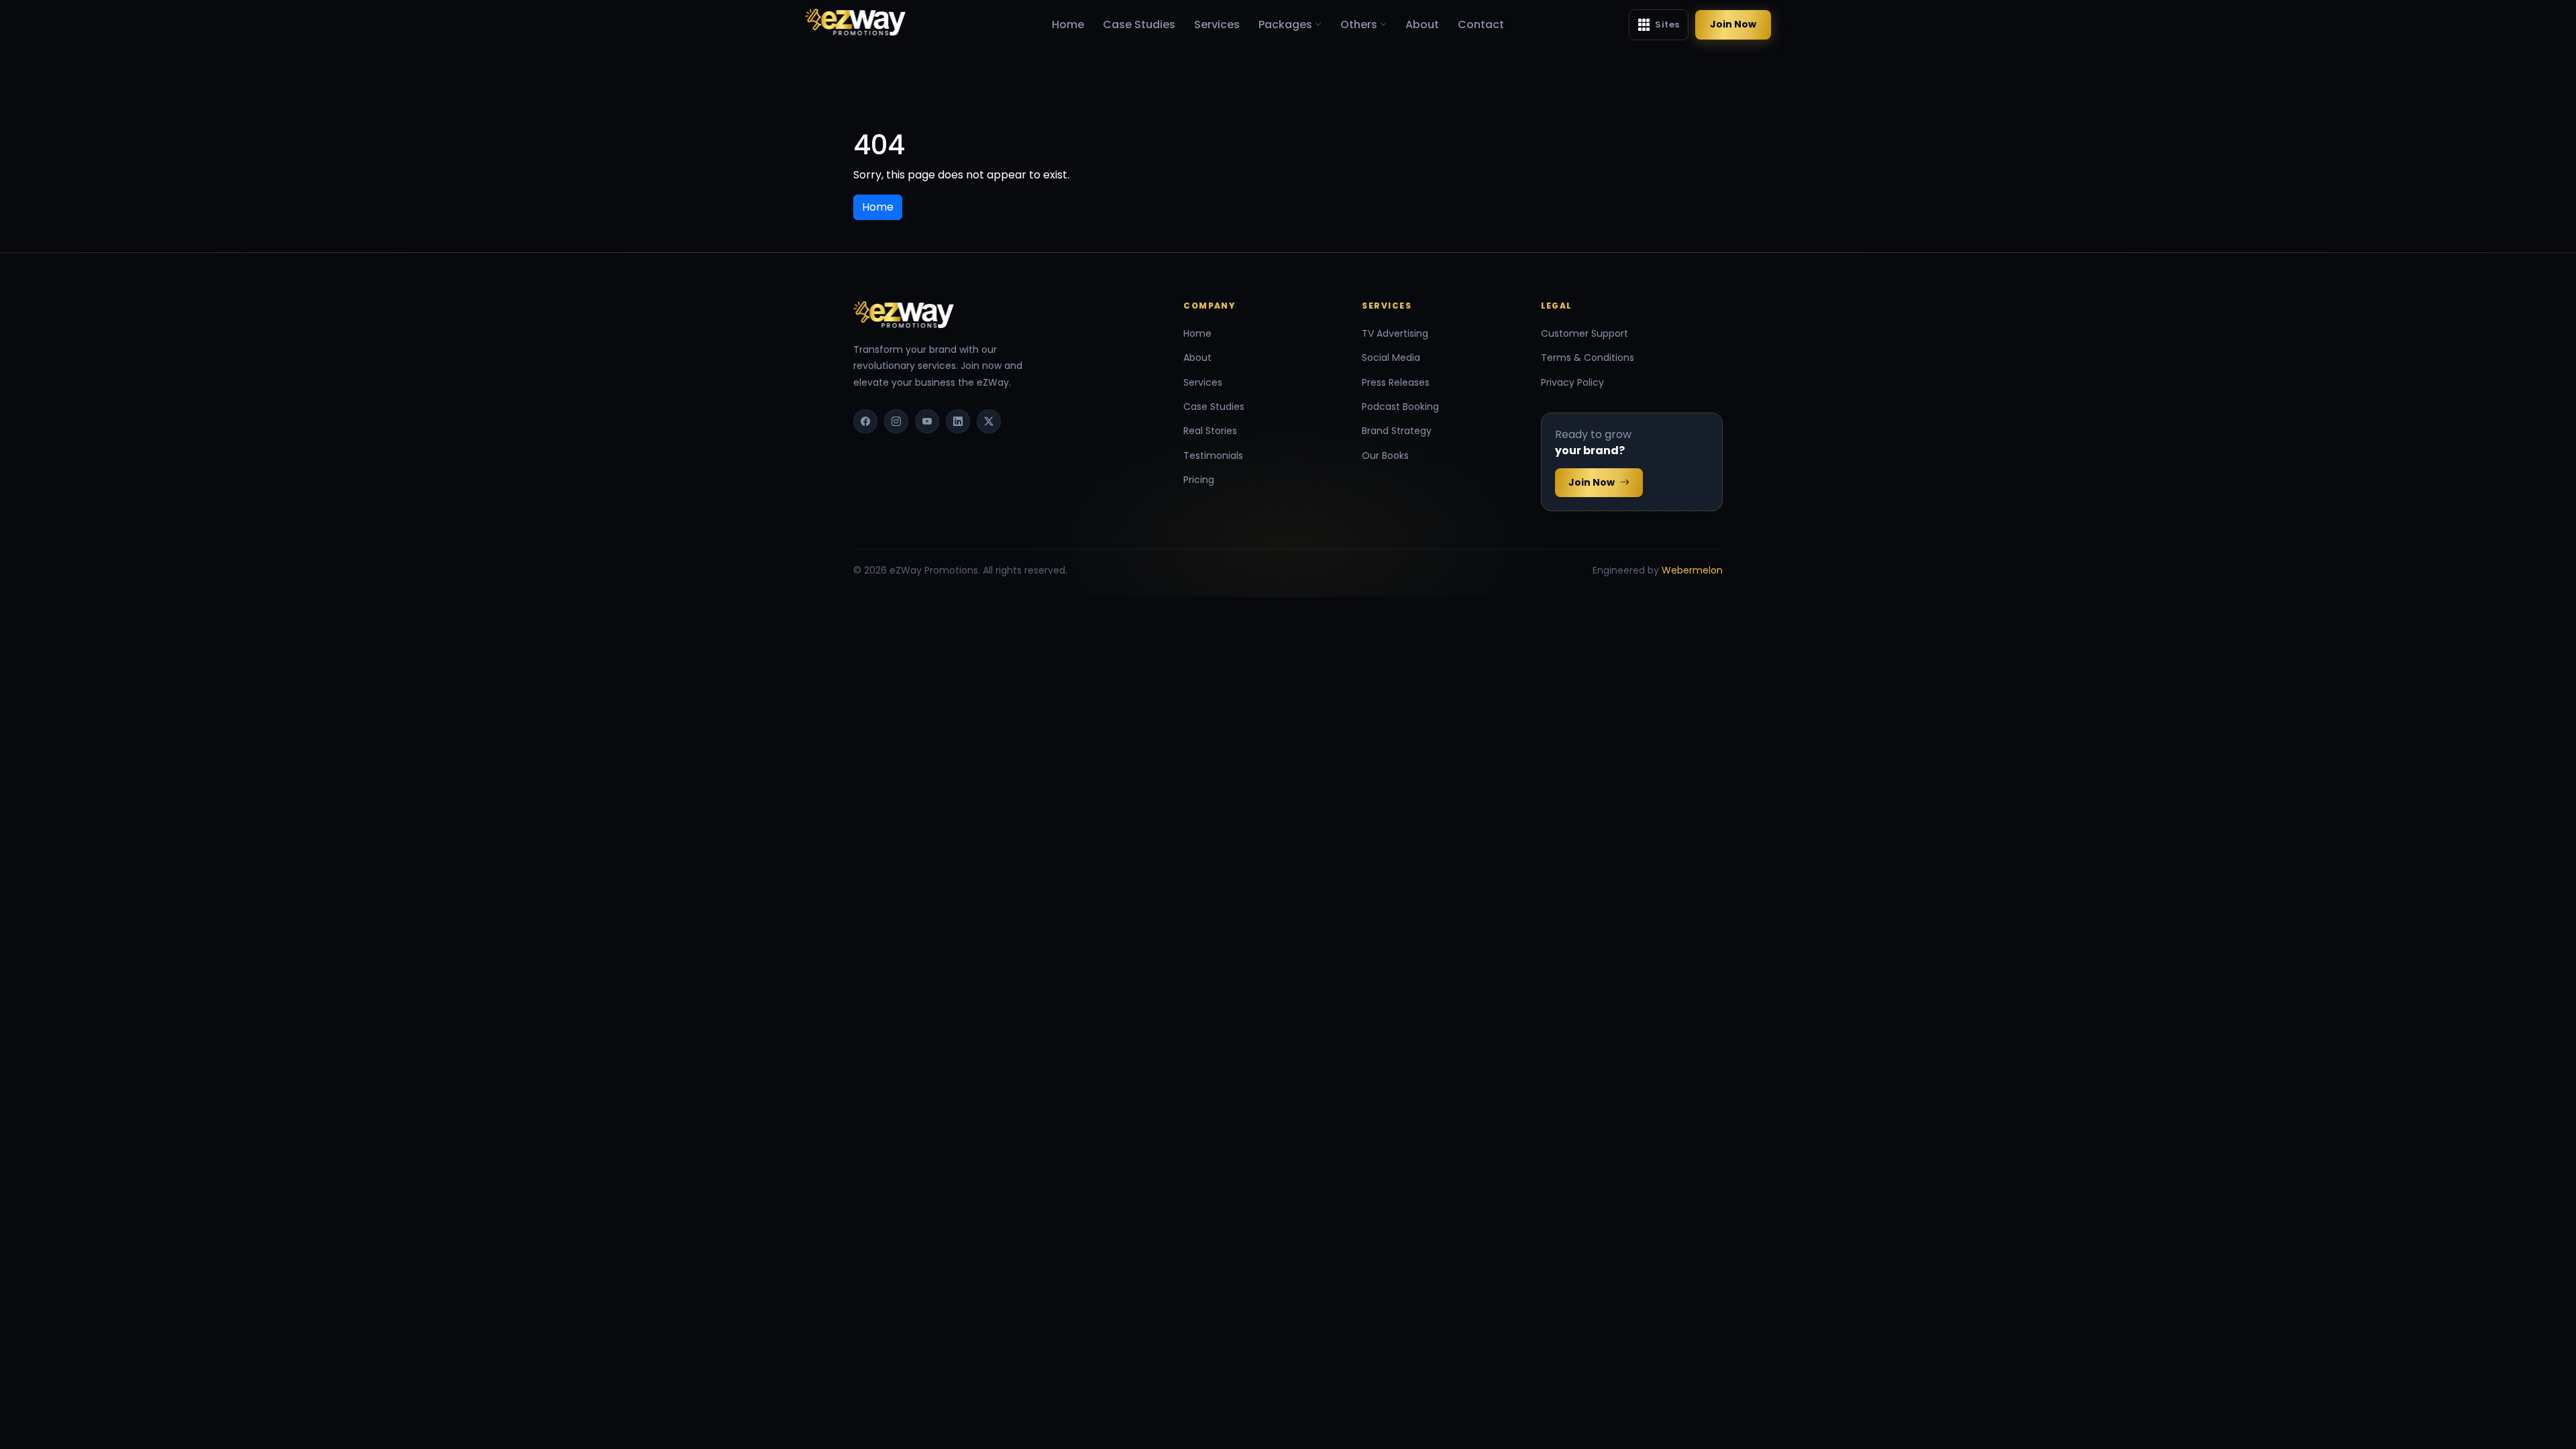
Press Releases (1396, 382)
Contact (1481, 24)
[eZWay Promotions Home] (855, 22)
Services (1217, 24)
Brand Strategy (1397, 431)
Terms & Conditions (1588, 358)
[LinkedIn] (958, 421)
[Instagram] (896, 421)
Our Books (1385, 455)
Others (1359, 24)
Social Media (1391, 358)
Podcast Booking (1400, 407)
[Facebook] (865, 421)
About (1422, 24)
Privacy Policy (1572, 382)
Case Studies (1139, 24)
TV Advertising (1395, 333)
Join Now (1733, 24)
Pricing (1199, 480)
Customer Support (1585, 333)
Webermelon (1692, 570)
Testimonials (1213, 455)
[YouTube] (927, 421)
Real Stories (1210, 431)
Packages (1285, 24)
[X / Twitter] (989, 421)
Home (1068, 24)
